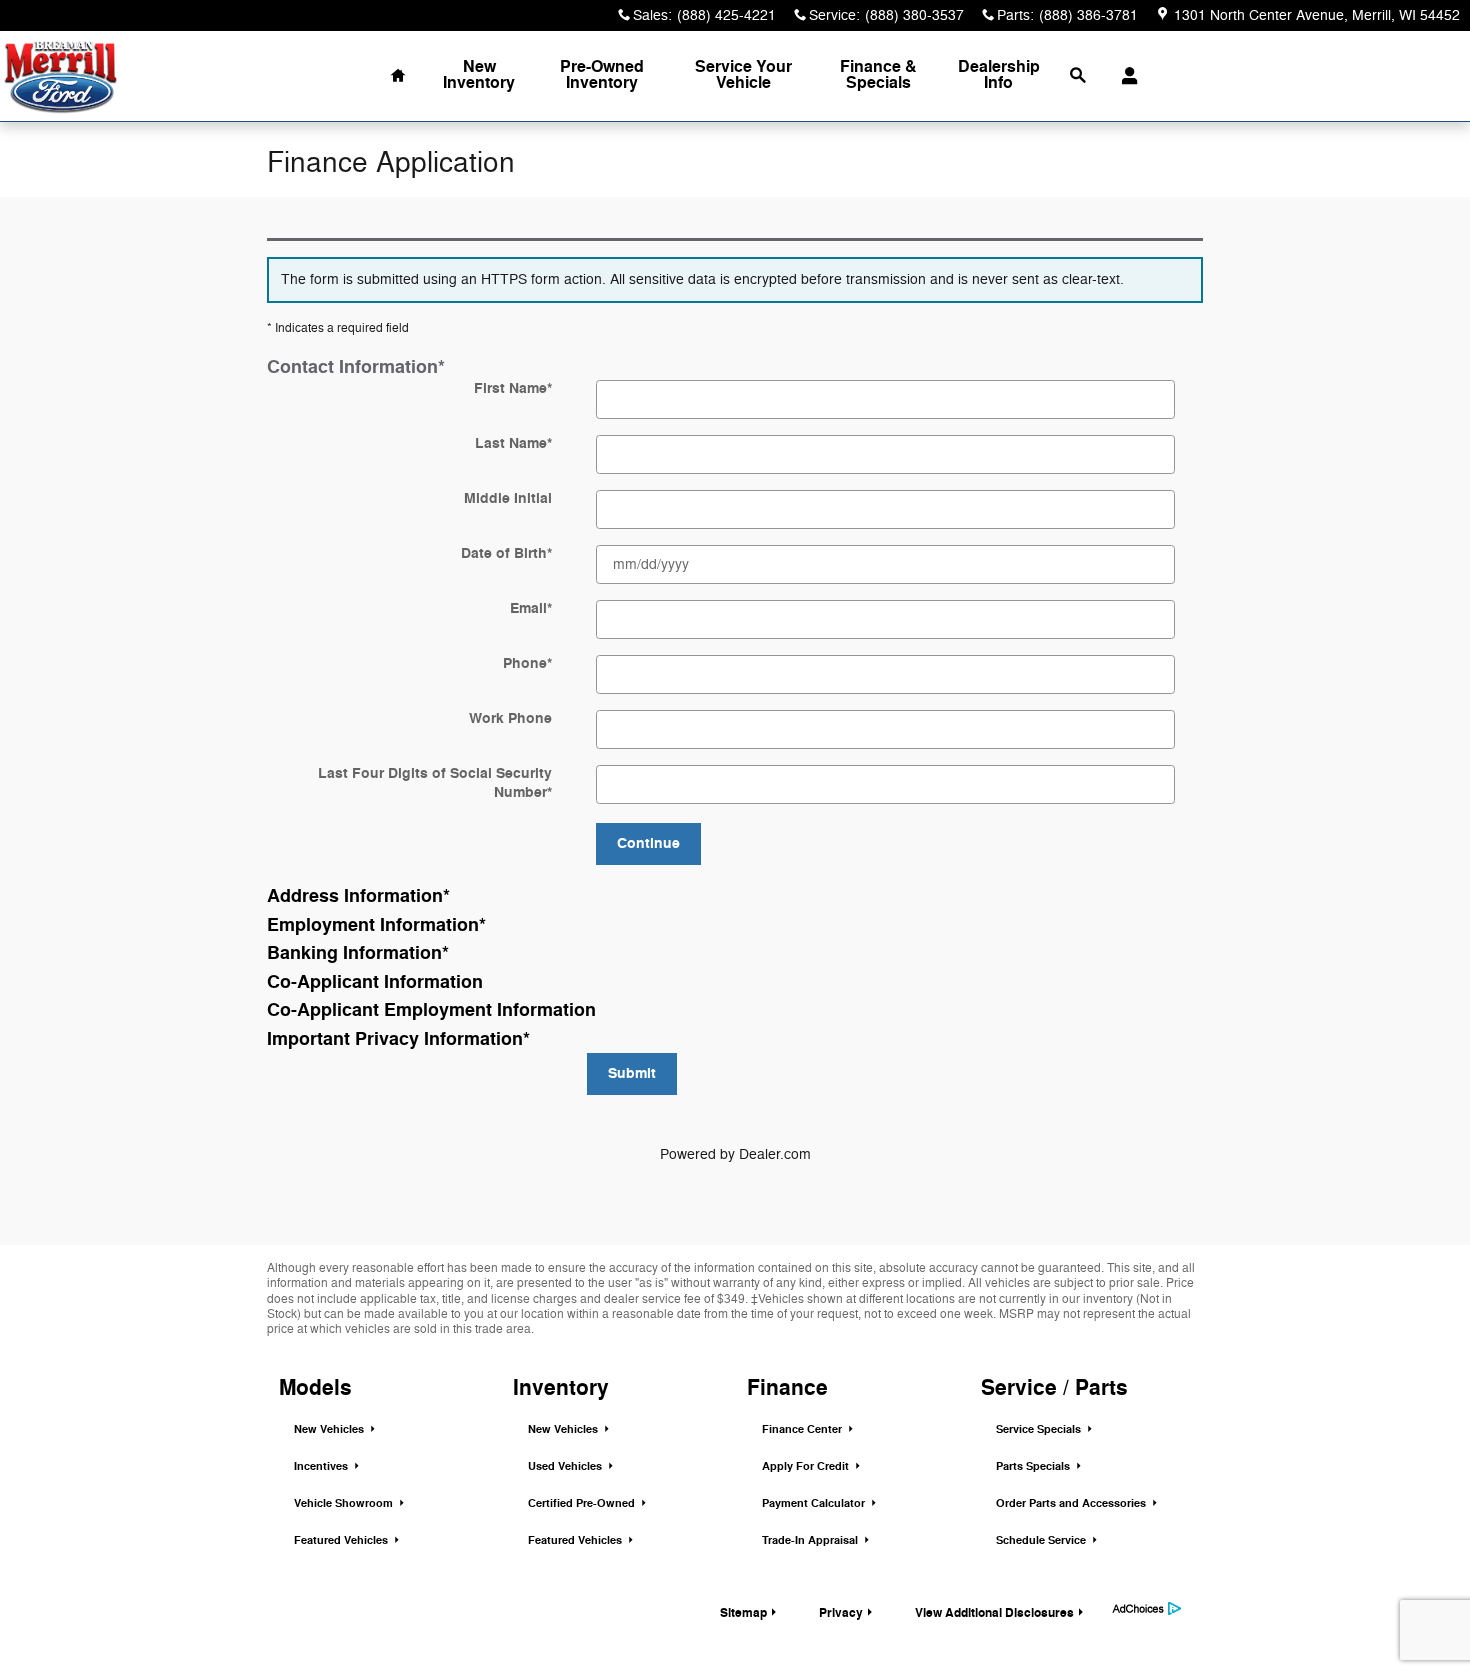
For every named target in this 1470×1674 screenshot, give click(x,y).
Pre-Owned (602, 75)
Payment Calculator (815, 1503)
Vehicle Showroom (345, 1503)
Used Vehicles (566, 1466)
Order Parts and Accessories (1072, 1503)
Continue (648, 843)
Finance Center (803, 1429)
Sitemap (743, 1613)
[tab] (735, 367)
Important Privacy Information (398, 1040)
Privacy (841, 1613)
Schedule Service (1042, 1540)
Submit (632, 1073)
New (479, 75)
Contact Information (356, 368)
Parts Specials (1034, 1466)
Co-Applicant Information (375, 983)
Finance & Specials (878, 75)
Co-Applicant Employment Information (431, 1011)
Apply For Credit (807, 1466)
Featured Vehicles (342, 1540)
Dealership (999, 75)
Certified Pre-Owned (583, 1503)
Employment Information (376, 926)
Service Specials (1040, 1429)
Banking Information (358, 954)
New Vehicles (330, 1429)
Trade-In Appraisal (811, 1540)
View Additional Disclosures (994, 1613)
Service (743, 75)
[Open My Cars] (1124, 76)
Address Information (358, 897)
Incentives (322, 1466)
